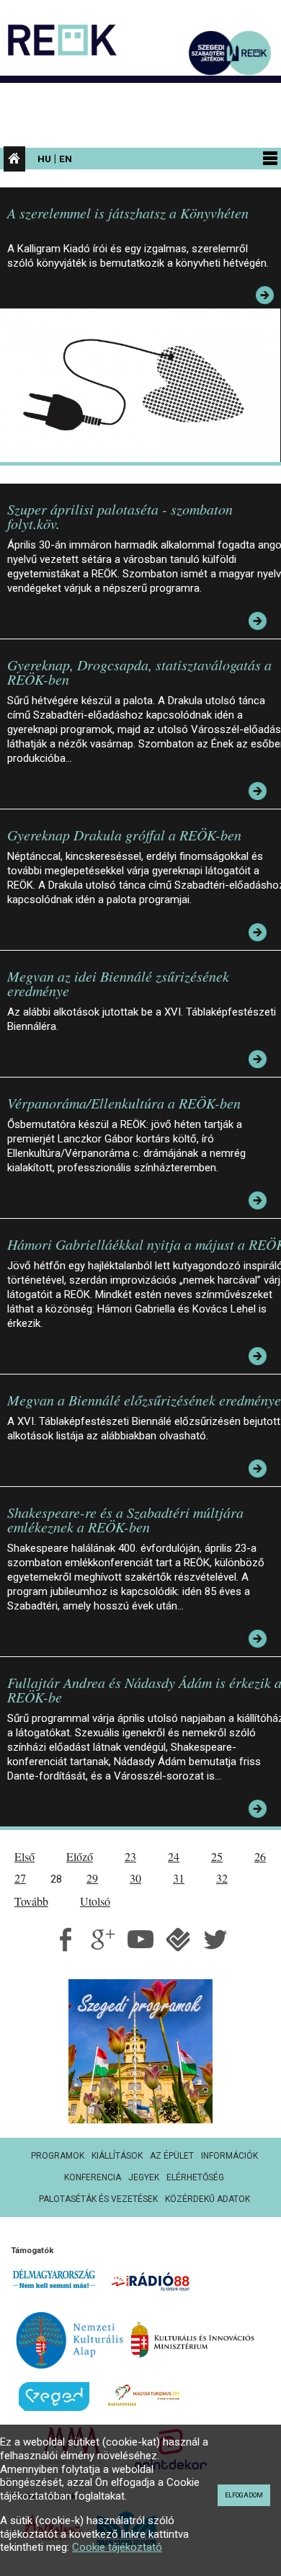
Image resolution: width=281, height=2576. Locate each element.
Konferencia (93, 2177)
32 (222, 1878)
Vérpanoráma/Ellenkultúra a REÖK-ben (124, 1103)
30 (135, 1878)
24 (174, 1856)
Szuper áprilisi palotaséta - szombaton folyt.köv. (120, 516)
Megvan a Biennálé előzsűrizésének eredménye (144, 1400)
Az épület (172, 2156)
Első (24, 1856)
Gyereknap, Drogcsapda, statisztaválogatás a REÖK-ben (139, 672)
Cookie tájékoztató (117, 2547)
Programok (58, 2156)
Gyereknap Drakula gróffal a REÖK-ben (124, 835)
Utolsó (95, 1901)
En (66, 159)
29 (92, 1878)
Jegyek (144, 2177)
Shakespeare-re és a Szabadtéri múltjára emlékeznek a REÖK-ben (125, 1519)
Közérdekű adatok (208, 2199)
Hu (44, 159)
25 (217, 1856)
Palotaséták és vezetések (98, 2199)
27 (20, 1878)
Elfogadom (244, 2495)
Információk (229, 2156)
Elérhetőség (195, 2177)
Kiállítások (117, 2156)
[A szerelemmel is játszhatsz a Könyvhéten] (144, 384)
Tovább (31, 1901)
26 (260, 1856)
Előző (80, 1856)
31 (179, 1878)
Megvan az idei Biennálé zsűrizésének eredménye (118, 983)
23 (130, 1856)
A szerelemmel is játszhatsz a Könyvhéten (128, 213)
